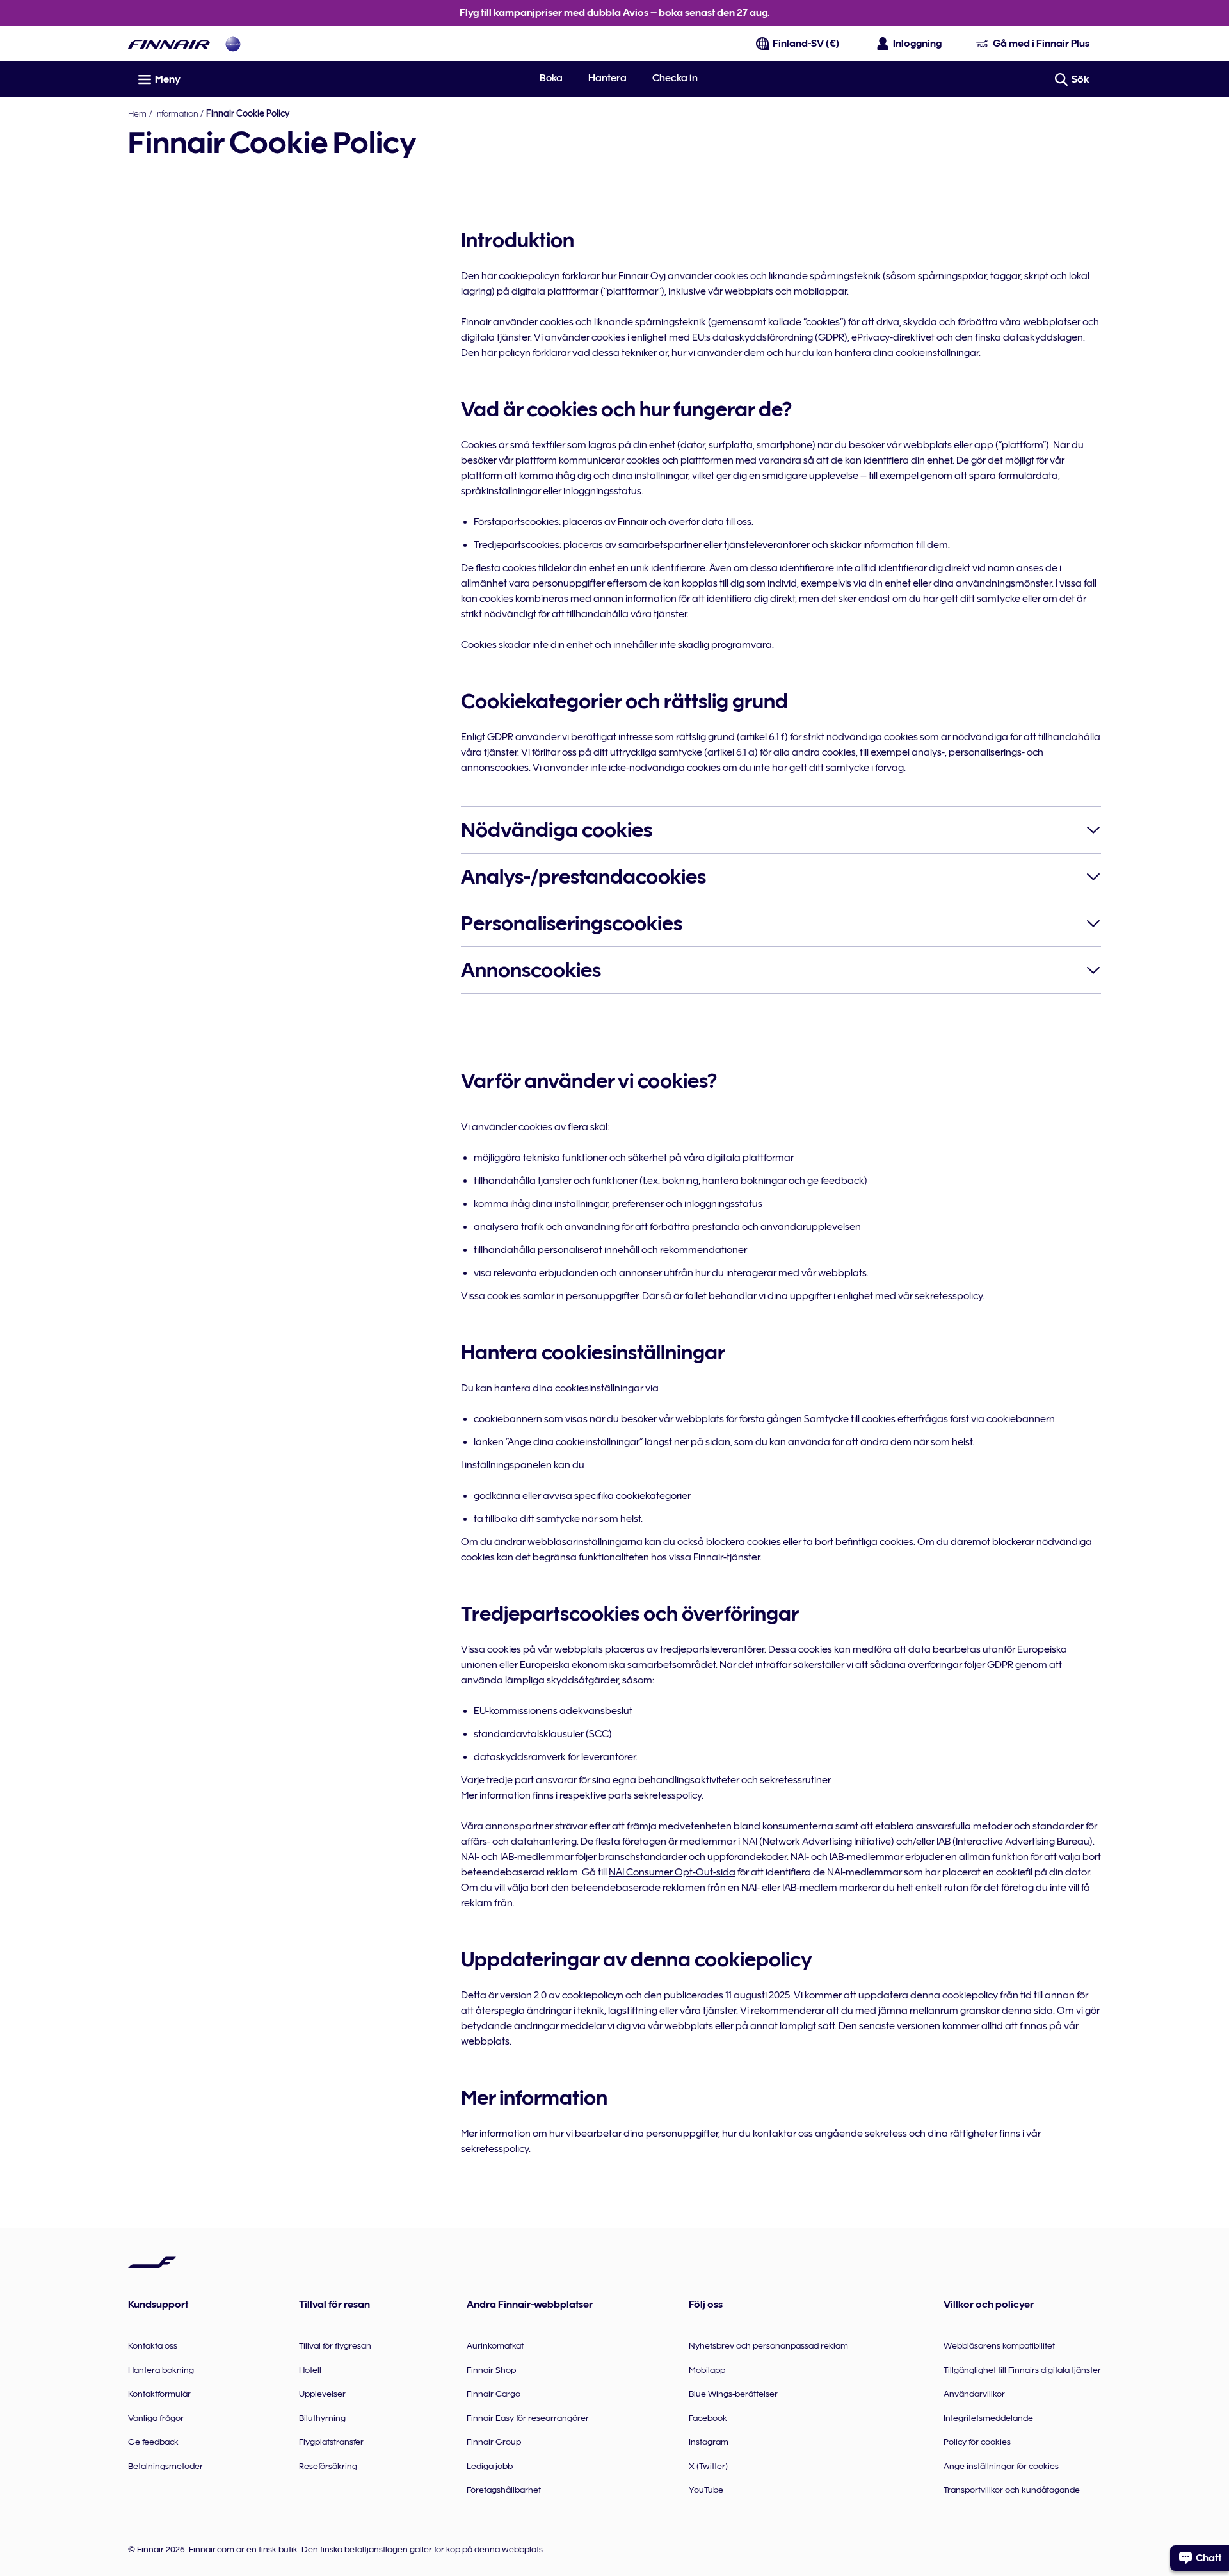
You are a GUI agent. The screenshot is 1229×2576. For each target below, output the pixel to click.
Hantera (607, 78)
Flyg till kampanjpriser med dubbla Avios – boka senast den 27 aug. (614, 13)
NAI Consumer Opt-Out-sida (672, 1872)
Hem (137, 113)
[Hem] (169, 44)
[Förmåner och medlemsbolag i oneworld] (233, 44)
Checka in (675, 78)
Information (176, 113)
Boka (551, 78)
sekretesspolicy (495, 2149)
